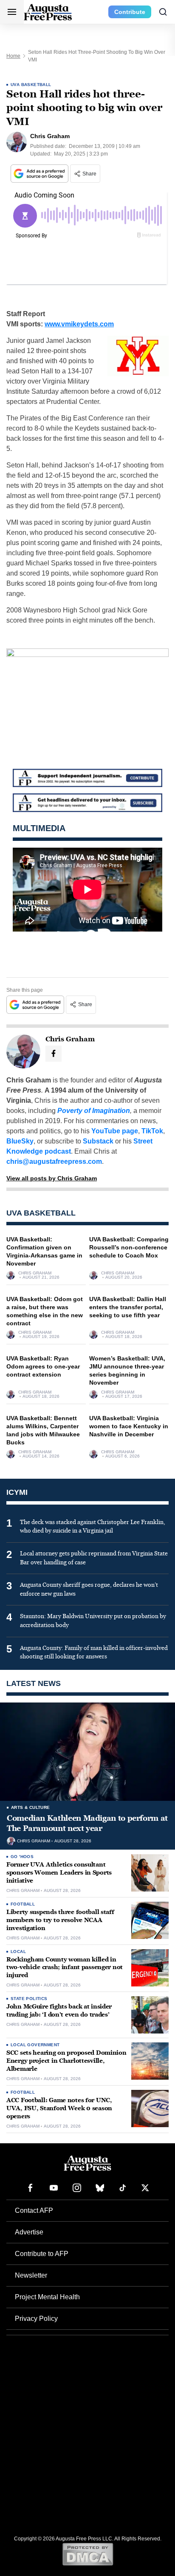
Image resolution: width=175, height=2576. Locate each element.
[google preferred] (40, 174)
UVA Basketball (31, 85)
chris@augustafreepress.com (54, 1161)
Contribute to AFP (42, 2254)
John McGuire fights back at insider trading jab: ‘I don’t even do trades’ (59, 2011)
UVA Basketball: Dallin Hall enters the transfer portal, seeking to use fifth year (128, 1307)
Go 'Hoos (22, 1857)
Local (18, 1951)
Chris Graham (35, 1273)
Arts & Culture (31, 1807)
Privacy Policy (36, 2319)
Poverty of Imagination (94, 1111)
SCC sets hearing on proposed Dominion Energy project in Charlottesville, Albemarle (66, 2061)
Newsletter (31, 2275)
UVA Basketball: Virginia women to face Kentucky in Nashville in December (129, 1426)
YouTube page (115, 1131)
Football (23, 1904)
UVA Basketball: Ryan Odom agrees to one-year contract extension (43, 1366)
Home (13, 56)
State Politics (29, 1999)
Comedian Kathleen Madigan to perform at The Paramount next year (87, 1823)
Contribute (130, 12)
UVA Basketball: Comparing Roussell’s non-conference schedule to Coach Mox (129, 1247)
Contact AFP (34, 2210)
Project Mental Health (47, 2297)
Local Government (35, 2045)
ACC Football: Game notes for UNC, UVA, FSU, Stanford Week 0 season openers (59, 2108)
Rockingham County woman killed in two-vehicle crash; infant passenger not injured (65, 1968)
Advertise (29, 2232)
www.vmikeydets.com (79, 324)
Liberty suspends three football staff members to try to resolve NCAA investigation (60, 1920)
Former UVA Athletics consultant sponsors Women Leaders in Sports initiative (59, 1873)
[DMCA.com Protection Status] (88, 2554)
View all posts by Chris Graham (52, 1178)
